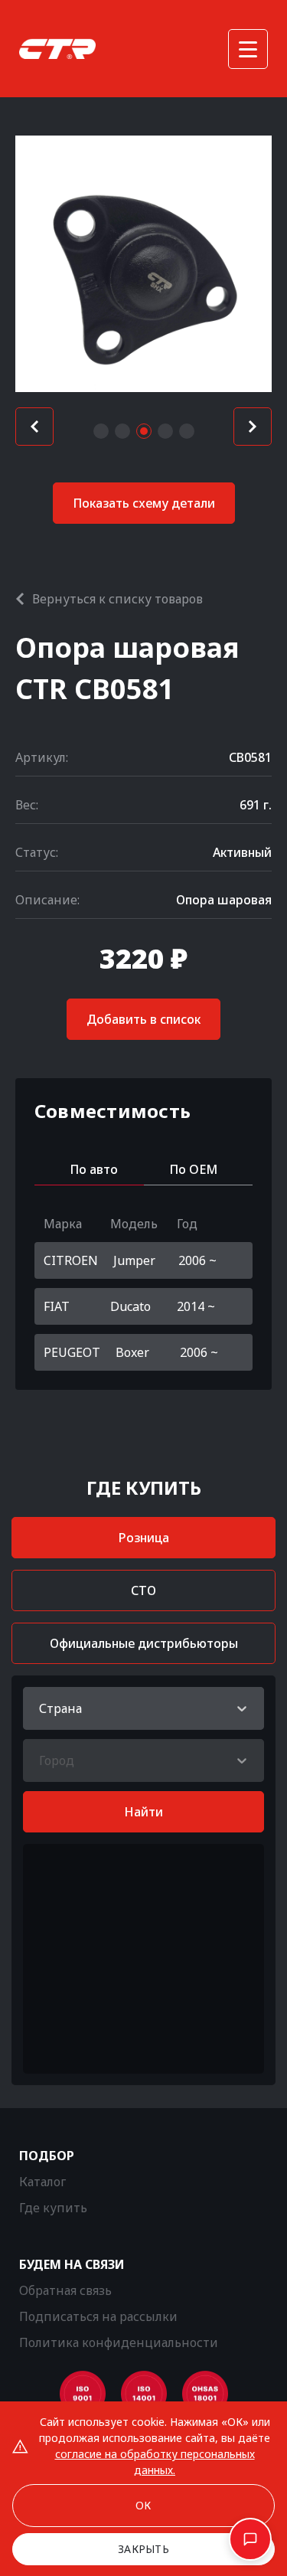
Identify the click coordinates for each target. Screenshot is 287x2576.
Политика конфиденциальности (119, 2342)
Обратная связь (65, 2290)
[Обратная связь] (250, 2539)
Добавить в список (143, 1019)
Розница (144, 1538)
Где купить (53, 2208)
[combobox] (41, 1708)
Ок (143, 2505)
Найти (143, 1812)
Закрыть (143, 2549)
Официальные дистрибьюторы (144, 1643)
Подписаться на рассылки (98, 2316)
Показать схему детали (144, 503)
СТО (143, 1590)
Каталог (42, 2182)
